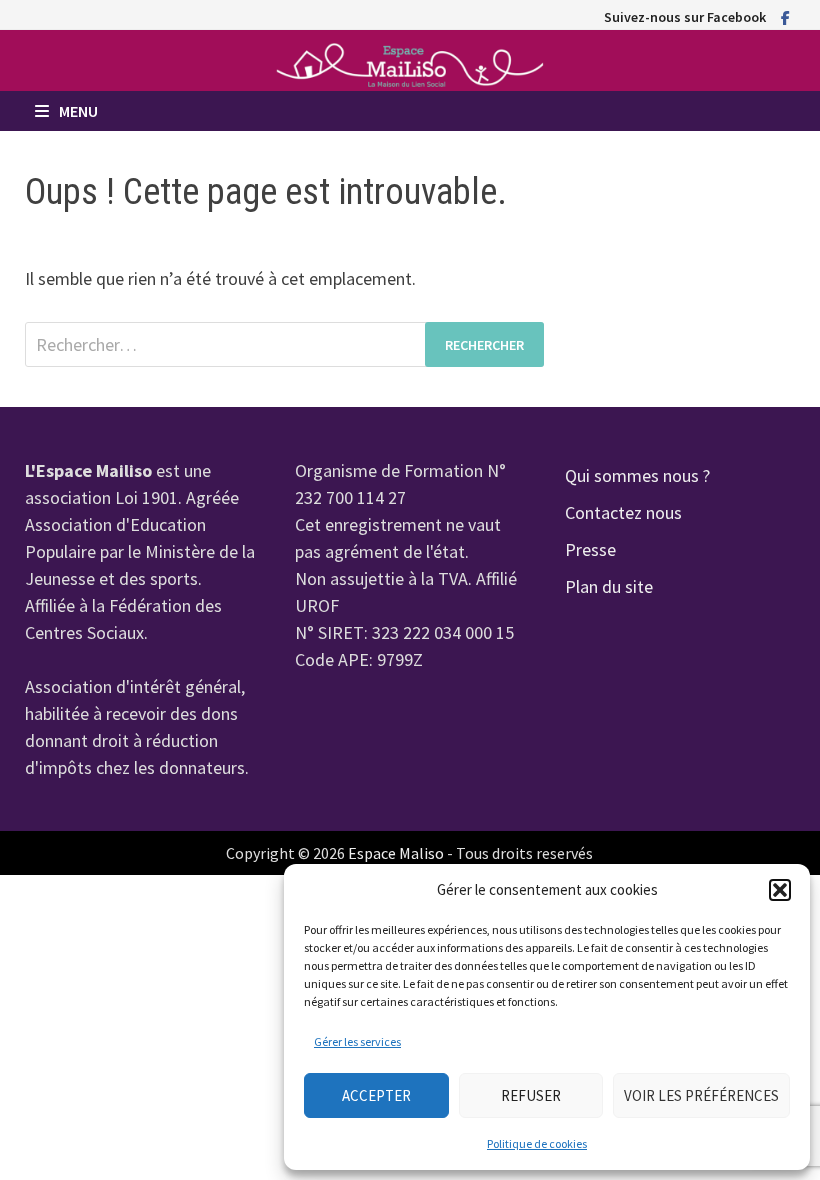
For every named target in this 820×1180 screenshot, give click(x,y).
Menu (78, 111)
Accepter (376, 1095)
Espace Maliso (396, 853)
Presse (590, 549)
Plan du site (609, 586)
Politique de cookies (537, 1143)
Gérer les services (357, 1041)
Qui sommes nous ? (637, 475)
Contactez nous (623, 512)
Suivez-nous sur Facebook (685, 17)
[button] (780, 890)
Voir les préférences (701, 1095)
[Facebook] (785, 16)
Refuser (531, 1095)
